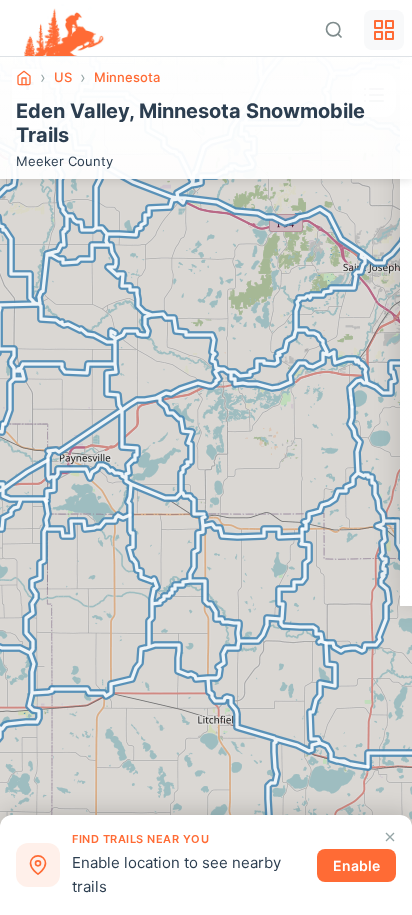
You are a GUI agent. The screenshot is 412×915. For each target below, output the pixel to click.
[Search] (334, 30)
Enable (356, 865)
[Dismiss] (390, 837)
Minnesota (127, 77)
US (63, 77)
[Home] (24, 78)
